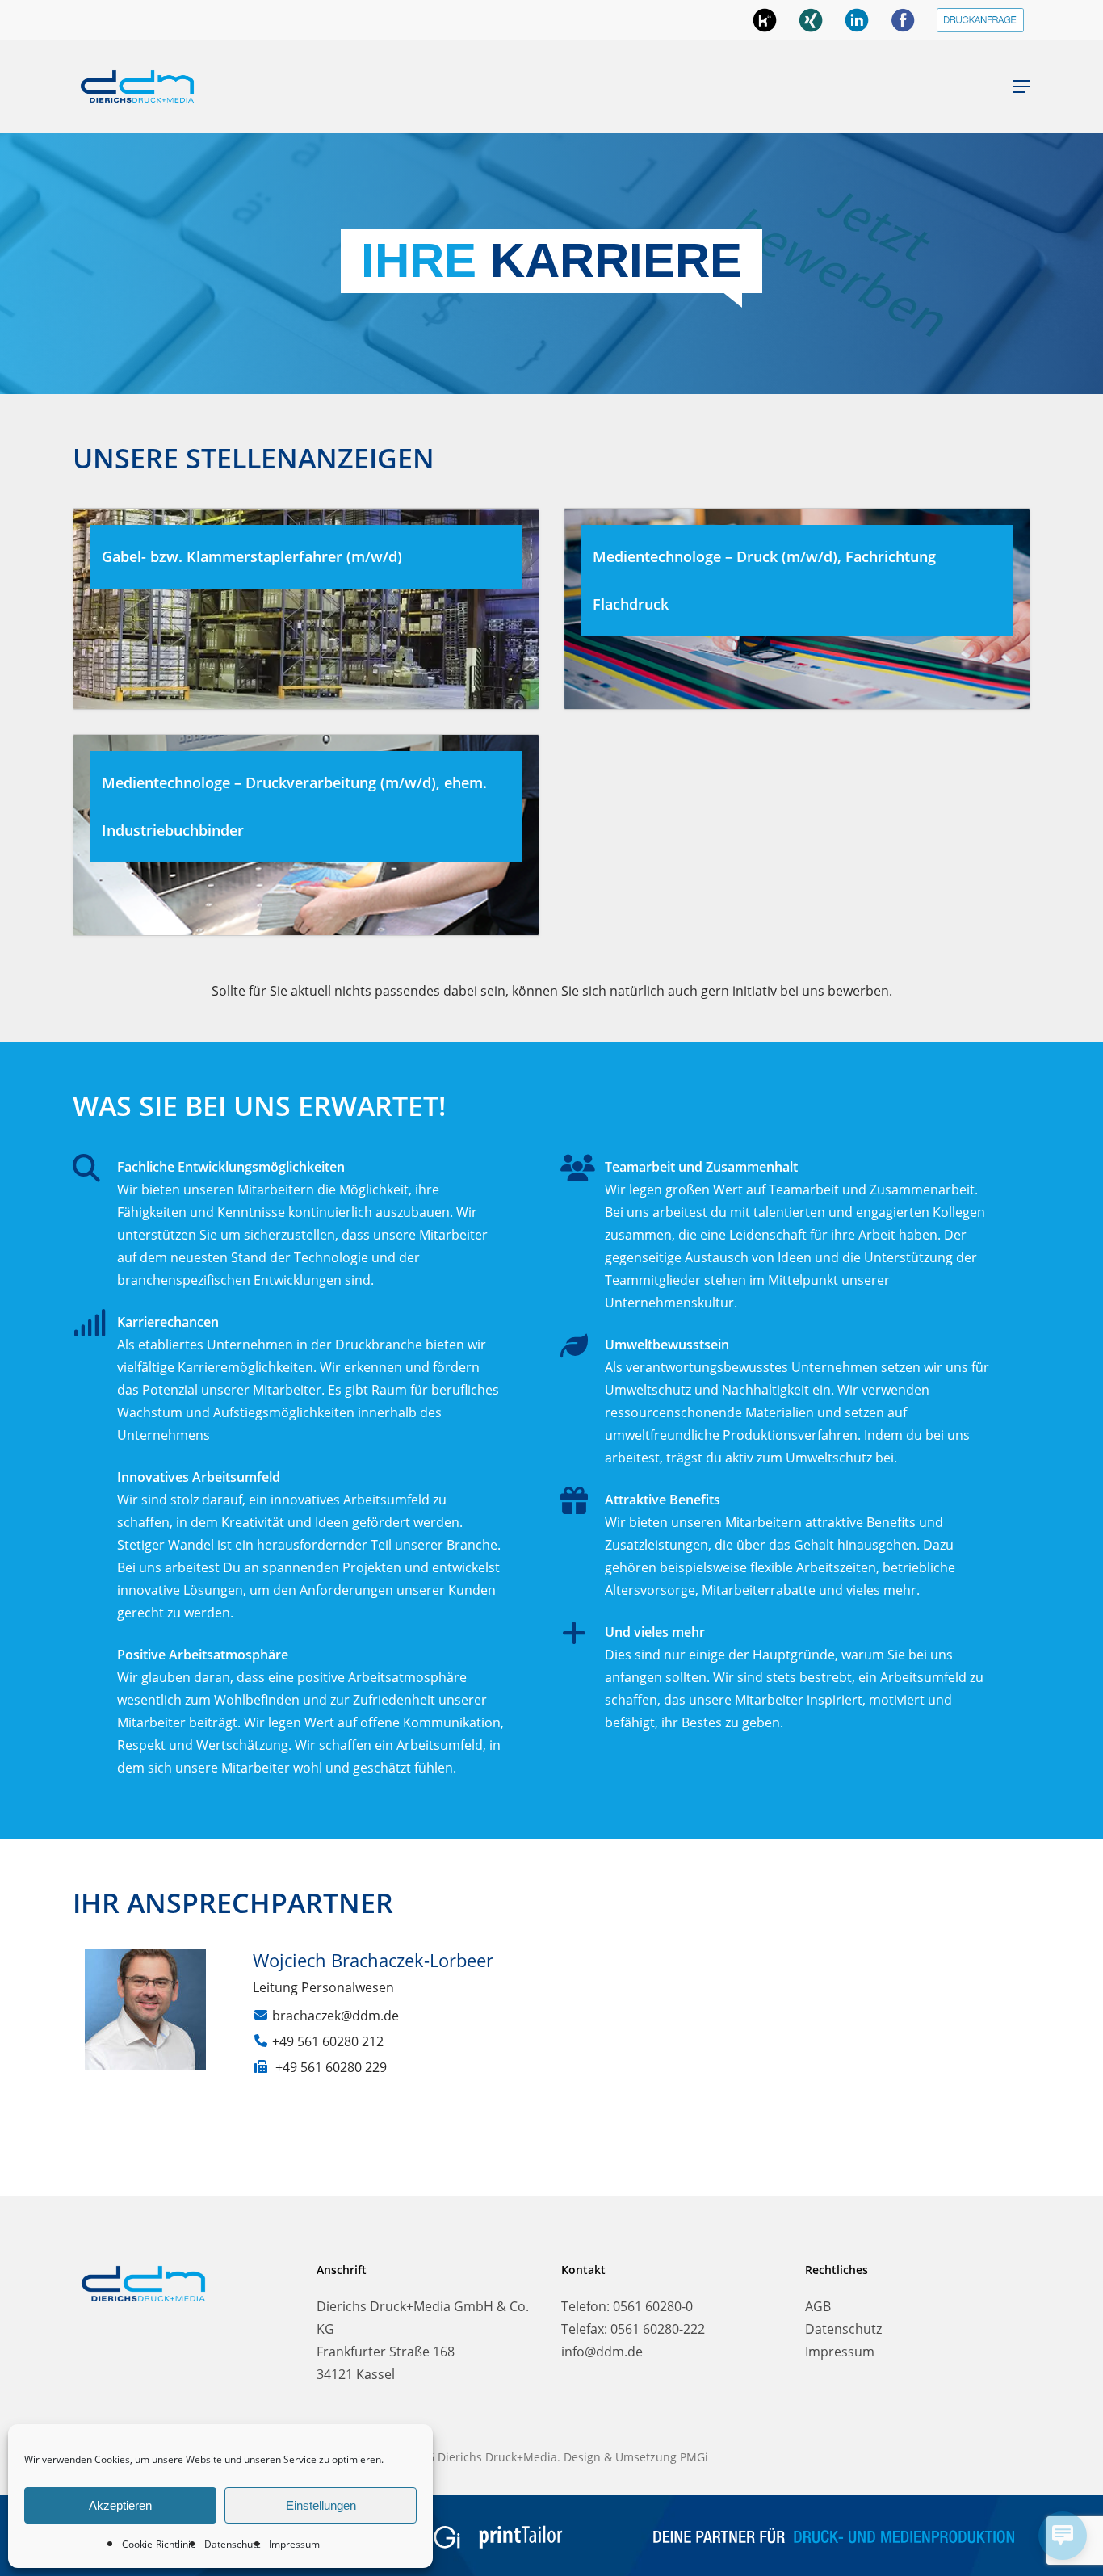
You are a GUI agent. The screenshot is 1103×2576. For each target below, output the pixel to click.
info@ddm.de (602, 2352)
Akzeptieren (120, 2505)
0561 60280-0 (653, 2306)
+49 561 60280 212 (328, 2041)
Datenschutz (233, 2544)
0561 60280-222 (658, 2329)
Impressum (294, 2544)
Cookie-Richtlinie (159, 2544)
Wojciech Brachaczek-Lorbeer (373, 1960)
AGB (818, 2306)
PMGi (694, 2457)
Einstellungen (321, 2505)
